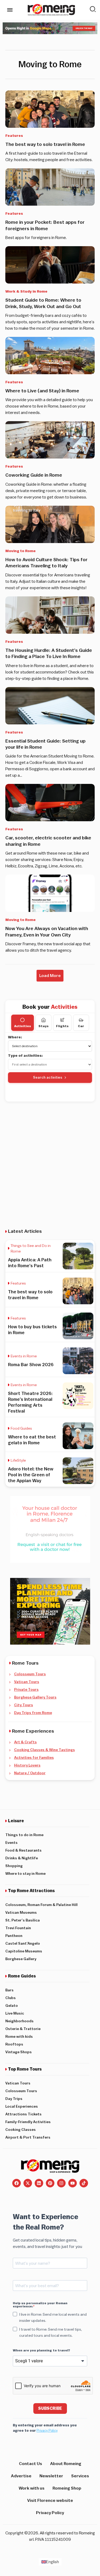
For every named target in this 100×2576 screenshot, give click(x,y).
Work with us (32, 2488)
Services (80, 2476)
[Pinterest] (50, 2183)
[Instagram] (61, 2183)
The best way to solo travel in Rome (45, 144)
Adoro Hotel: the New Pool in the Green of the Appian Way (31, 1475)
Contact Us (31, 2464)
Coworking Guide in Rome (34, 475)
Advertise (21, 2476)
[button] (50, 976)
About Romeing (66, 2464)
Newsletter (51, 2476)
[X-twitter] (28, 2183)
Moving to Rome (21, 551)
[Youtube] (73, 2183)
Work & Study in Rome (26, 292)
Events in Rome (24, 1356)
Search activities (48, 1077)
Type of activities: (25, 1056)
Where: (15, 1037)
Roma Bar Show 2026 (31, 1365)
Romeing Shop (67, 2488)
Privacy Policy (47, 2431)
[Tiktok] (84, 2183)
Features (14, 136)
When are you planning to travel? (41, 2350)
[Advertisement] (50, 1161)
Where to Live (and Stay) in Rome (42, 391)
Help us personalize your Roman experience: (40, 2305)
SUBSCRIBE (50, 2408)
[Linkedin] (39, 2183)
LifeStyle (18, 1461)
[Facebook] (17, 2183)
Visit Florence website (50, 2501)
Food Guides (21, 1429)
